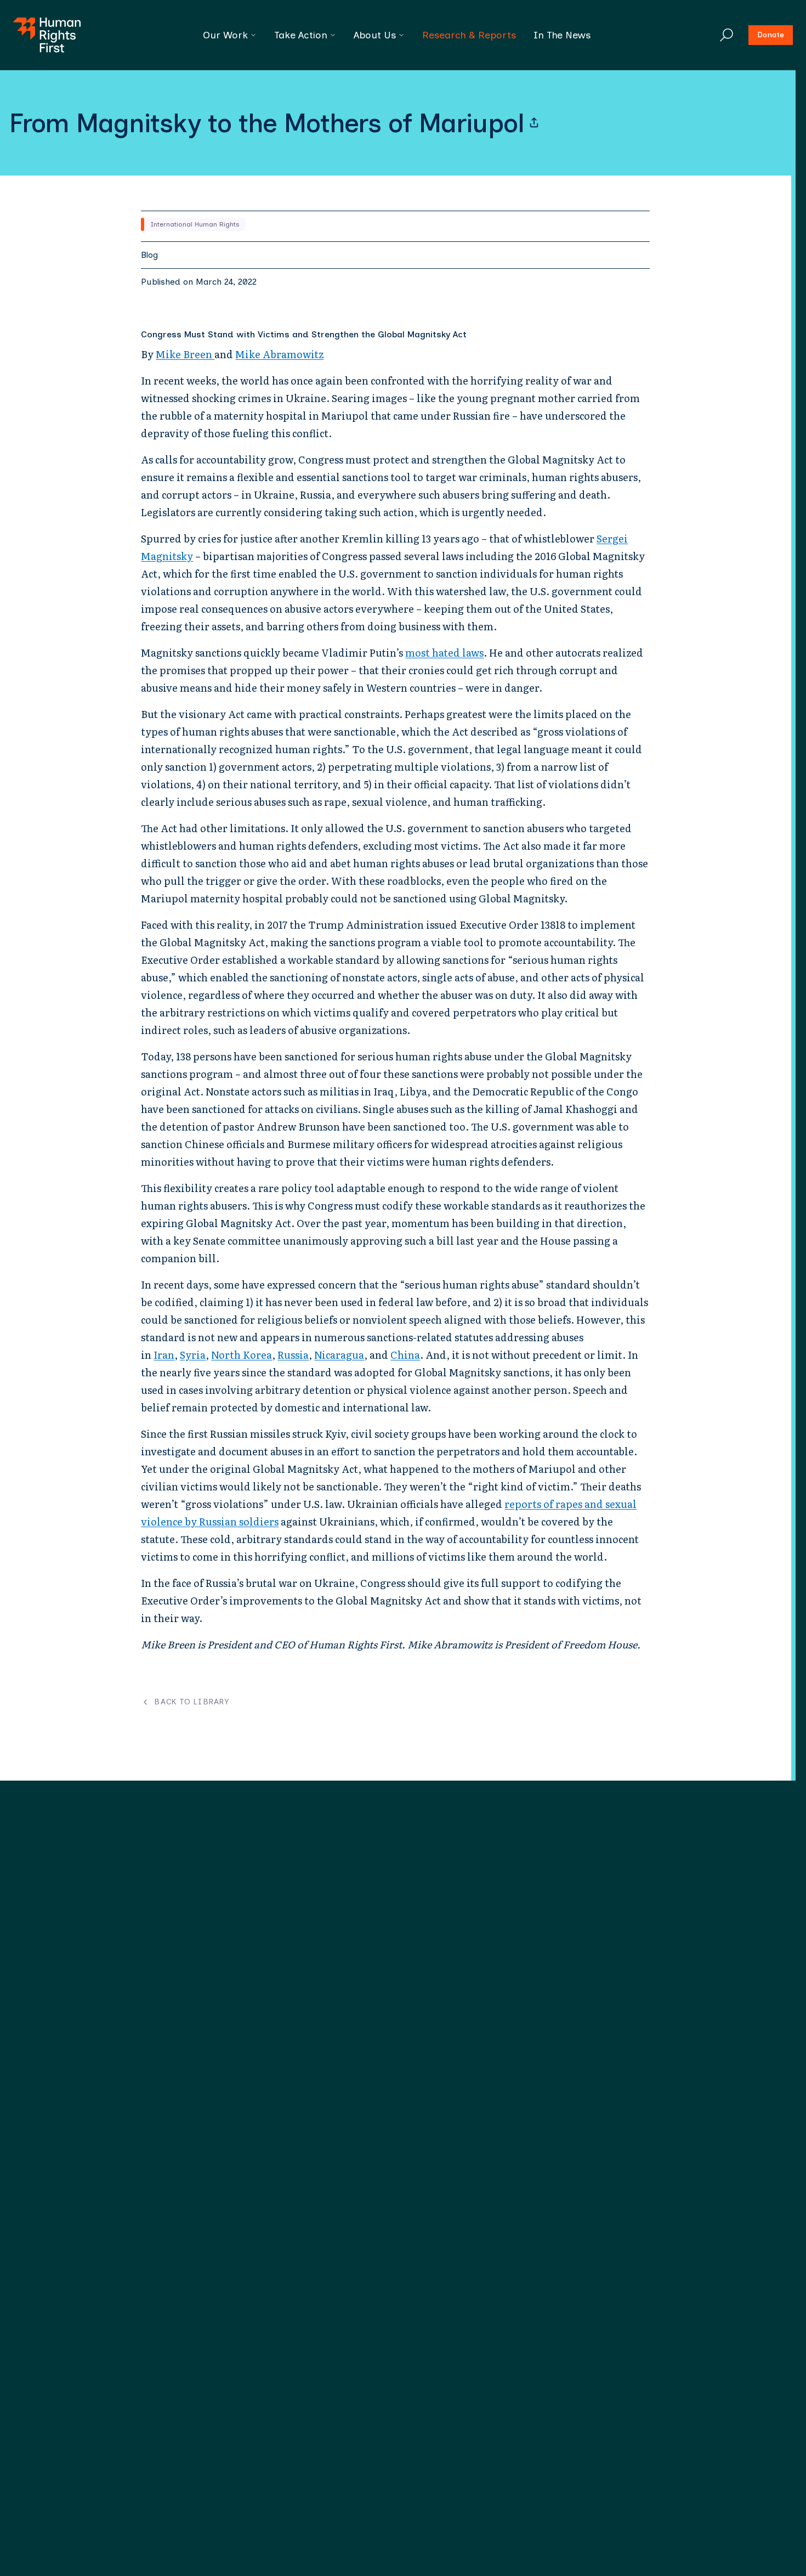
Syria (193, 1355)
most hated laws (444, 653)
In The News (562, 35)
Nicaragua (339, 1355)
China (405, 1355)
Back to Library (192, 1702)
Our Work (225, 35)
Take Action (301, 35)
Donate (771, 35)
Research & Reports (469, 35)
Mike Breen (185, 354)
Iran (164, 1355)
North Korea (242, 1355)
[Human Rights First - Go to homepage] (47, 35)
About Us (375, 35)
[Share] (534, 123)
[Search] (726, 35)
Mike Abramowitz (279, 354)
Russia (293, 1355)
